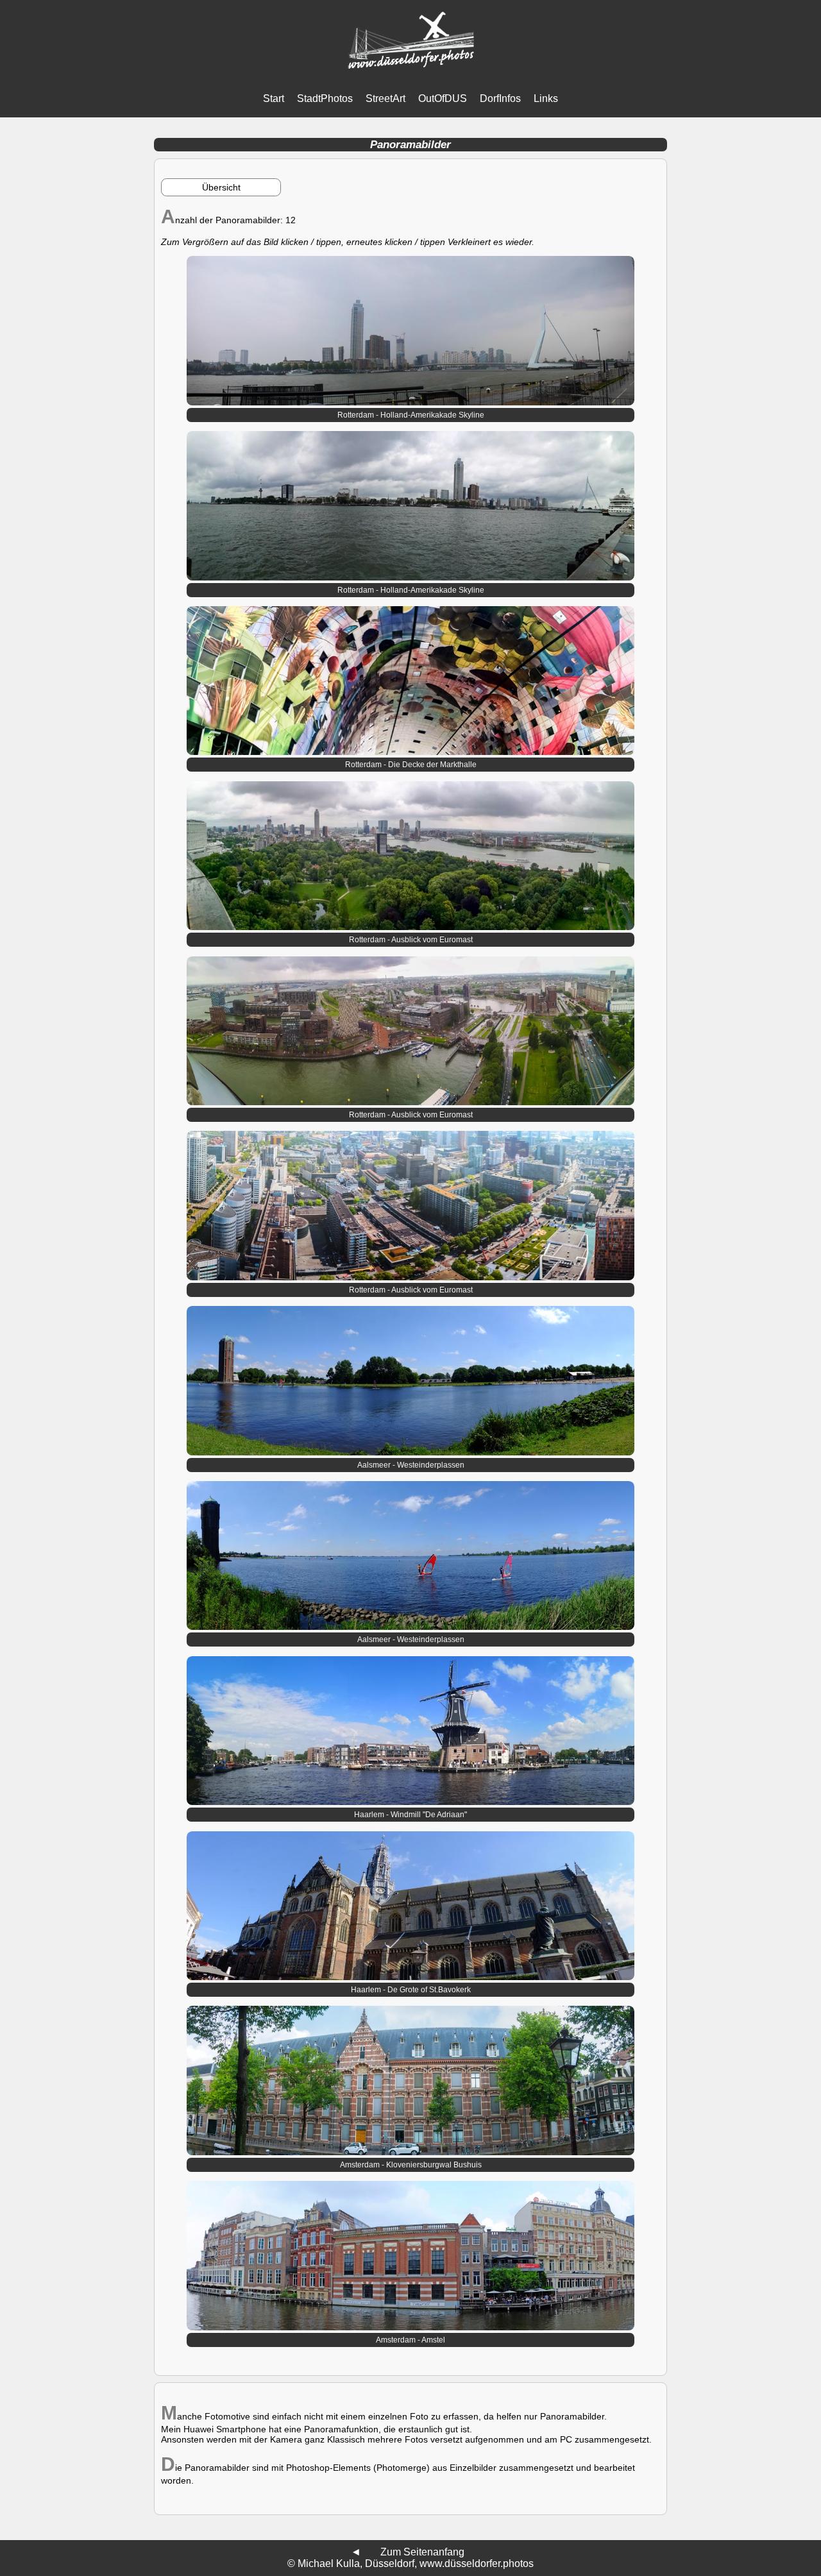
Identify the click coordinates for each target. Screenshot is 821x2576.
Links (546, 98)
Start (274, 98)
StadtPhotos (325, 98)
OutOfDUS (443, 98)
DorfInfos (500, 98)
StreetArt (385, 98)
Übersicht (221, 187)
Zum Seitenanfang (422, 2552)
